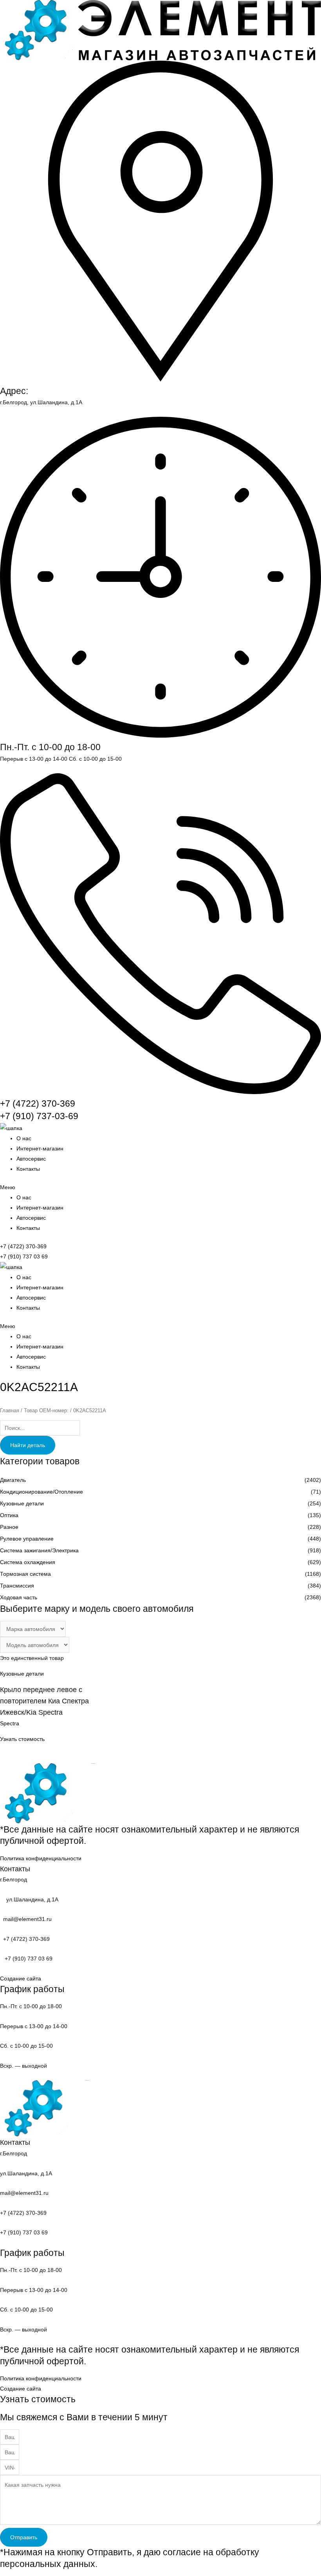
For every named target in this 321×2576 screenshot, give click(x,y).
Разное (9, 1527)
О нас (24, 1138)
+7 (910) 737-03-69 (39, 1116)
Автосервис (31, 1159)
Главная (10, 1410)
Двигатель (13, 1480)
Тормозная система (25, 1574)
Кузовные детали (22, 1503)
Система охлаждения (28, 1562)
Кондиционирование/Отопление (41, 1492)
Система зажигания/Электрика (39, 1550)
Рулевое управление (27, 1539)
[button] (160, 1187)
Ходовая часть (19, 1597)
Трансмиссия (17, 1586)
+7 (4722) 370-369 (38, 1103)
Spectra (10, 1723)
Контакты (28, 1169)
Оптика (9, 1515)
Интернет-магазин (40, 1148)
